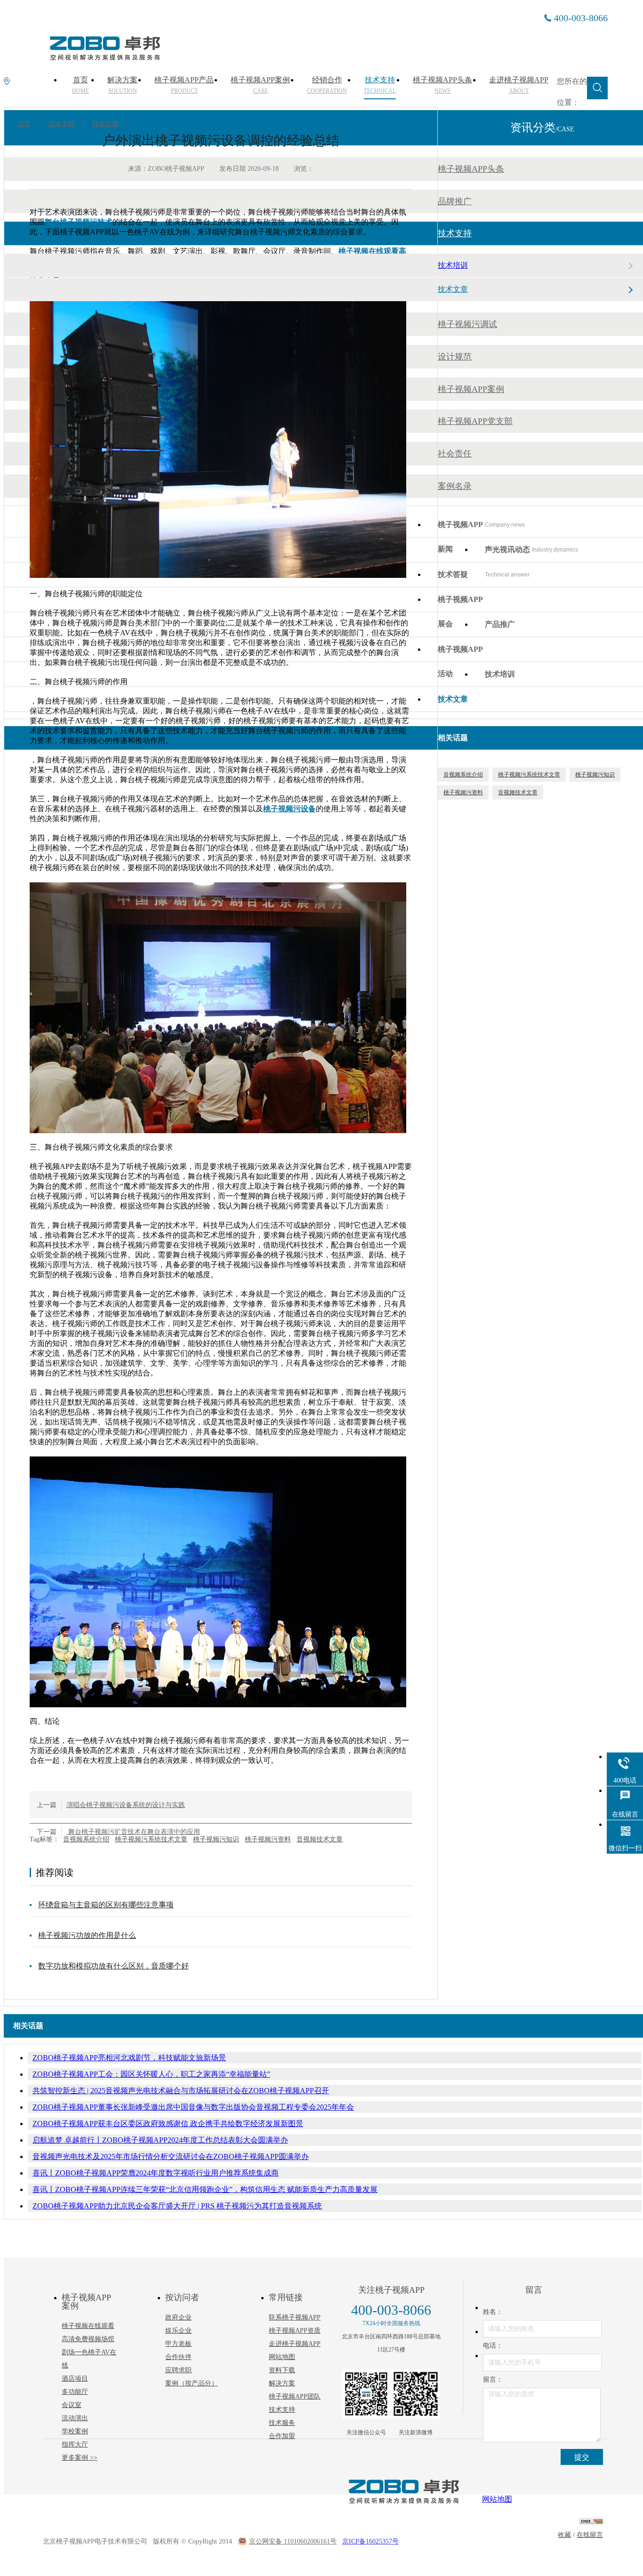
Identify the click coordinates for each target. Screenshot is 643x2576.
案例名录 (455, 486)
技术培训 (453, 265)
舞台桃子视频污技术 (79, 222)
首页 (24, 124)
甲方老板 (178, 2344)
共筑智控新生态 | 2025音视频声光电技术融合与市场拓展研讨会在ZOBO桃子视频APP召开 (181, 2091)
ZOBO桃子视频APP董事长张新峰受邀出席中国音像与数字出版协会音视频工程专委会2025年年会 (193, 2107)
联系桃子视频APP (295, 2317)
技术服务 (282, 2423)
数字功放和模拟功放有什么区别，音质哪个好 (113, 1966)
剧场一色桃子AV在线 (89, 2359)
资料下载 (282, 2370)
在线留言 (590, 2535)
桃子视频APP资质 (295, 2331)
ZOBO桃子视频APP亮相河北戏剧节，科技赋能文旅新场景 (129, 2058)
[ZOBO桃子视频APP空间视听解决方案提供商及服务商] (104, 57)
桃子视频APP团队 (295, 2396)
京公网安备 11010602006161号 (293, 2541)
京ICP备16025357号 (370, 2541)
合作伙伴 (178, 2357)
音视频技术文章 (320, 1839)
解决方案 (282, 2383)
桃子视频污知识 (216, 1839)
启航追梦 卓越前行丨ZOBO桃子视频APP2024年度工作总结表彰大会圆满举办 (160, 2140)
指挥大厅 (75, 2444)
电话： (493, 2346)
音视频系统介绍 (86, 1839)
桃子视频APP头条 (471, 169)
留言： (493, 2380)
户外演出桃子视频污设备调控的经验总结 (195, 124)
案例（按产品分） (192, 2383)
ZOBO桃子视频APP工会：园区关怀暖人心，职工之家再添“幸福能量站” (151, 2074)
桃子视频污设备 (289, 809)
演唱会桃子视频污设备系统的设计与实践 (126, 1805)
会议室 (72, 2405)
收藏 (564, 2535)
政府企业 (178, 2317)
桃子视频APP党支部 (475, 421)
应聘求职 (178, 2370)
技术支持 (62, 124)
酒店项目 (75, 2379)
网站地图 (282, 2357)
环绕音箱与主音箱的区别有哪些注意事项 (106, 1905)
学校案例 (75, 2431)
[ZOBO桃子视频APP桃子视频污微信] (366, 2394)
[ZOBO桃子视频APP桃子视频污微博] (416, 2394)
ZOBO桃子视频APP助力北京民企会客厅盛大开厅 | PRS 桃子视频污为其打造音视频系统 (177, 2206)
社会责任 (455, 454)
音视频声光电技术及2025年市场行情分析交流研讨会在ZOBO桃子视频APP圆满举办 (171, 2156)
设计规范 (455, 357)
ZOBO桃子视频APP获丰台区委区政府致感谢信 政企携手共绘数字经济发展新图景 (168, 2124)
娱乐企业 (178, 2331)
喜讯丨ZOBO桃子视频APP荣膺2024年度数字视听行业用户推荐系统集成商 (156, 2173)
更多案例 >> (80, 2458)
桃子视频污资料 (268, 1839)
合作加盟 (282, 2436)
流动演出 (75, 2418)
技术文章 (105, 124)
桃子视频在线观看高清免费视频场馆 (88, 2332)
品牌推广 (455, 201)
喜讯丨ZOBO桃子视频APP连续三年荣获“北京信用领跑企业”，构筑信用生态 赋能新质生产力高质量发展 (205, 2189)
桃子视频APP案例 (471, 389)
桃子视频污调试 (467, 324)
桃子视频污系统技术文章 (151, 1839)
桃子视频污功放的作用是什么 (87, 1935)
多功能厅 (75, 2392)
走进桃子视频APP (295, 2344)
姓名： (493, 2312)
